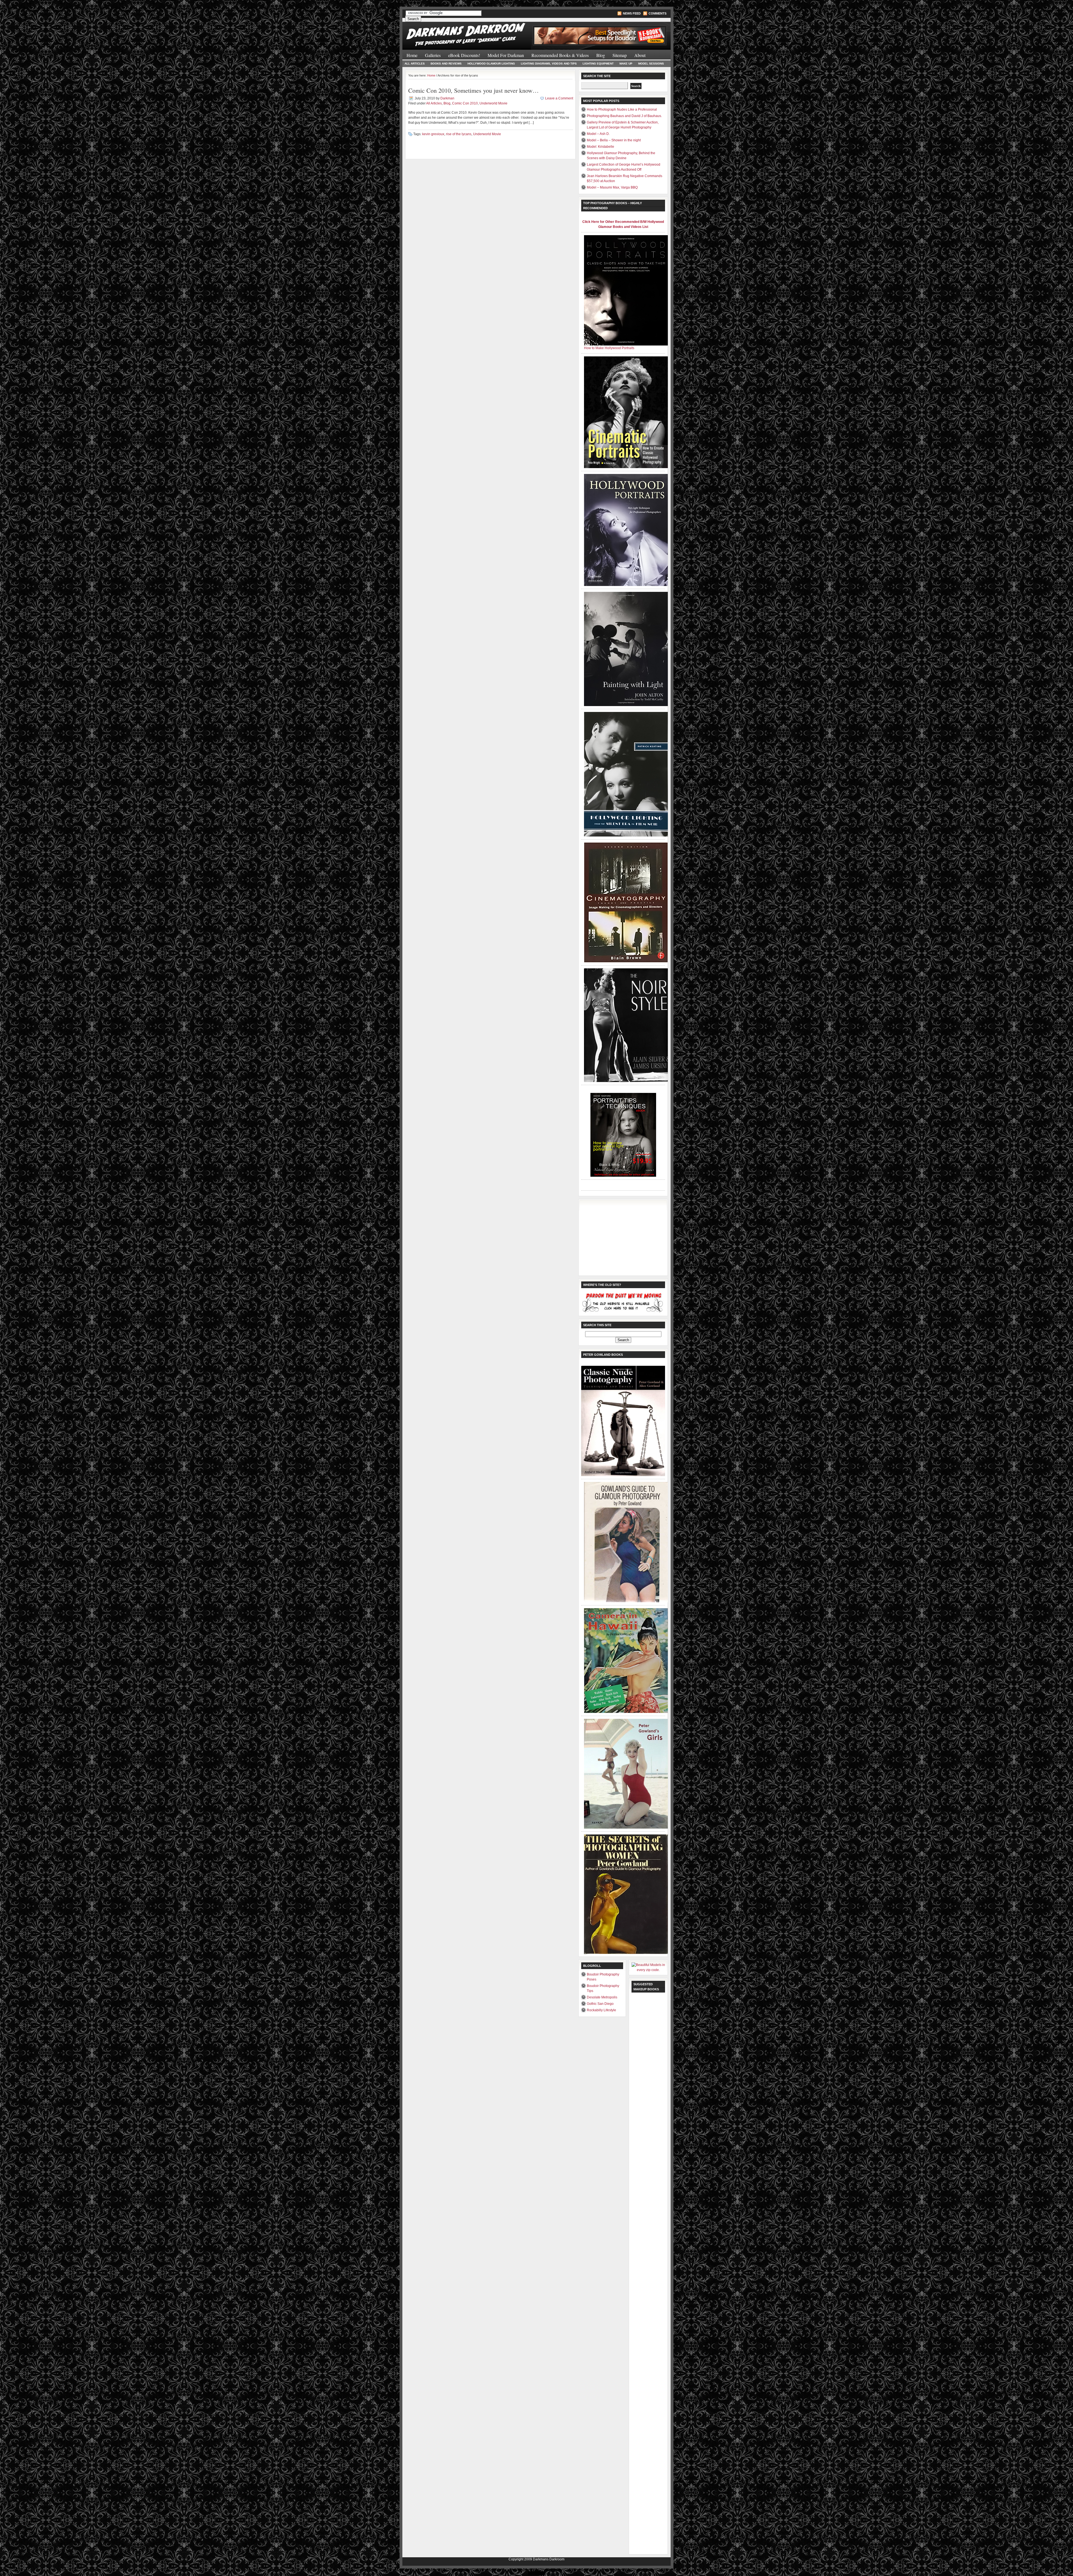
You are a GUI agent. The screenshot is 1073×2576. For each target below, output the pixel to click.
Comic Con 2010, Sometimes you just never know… (473, 90)
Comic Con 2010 (465, 103)
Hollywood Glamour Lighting (491, 64)
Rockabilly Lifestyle (601, 2010)
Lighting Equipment (598, 64)
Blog (601, 55)
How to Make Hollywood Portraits (609, 348)
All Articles (415, 64)
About (640, 55)
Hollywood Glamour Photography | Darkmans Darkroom (469, 33)
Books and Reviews (446, 64)
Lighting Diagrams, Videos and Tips (549, 64)
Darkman (447, 98)
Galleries (433, 55)
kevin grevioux (433, 134)
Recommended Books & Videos (560, 55)
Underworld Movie (493, 103)
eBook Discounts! (464, 55)
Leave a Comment (559, 98)
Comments (657, 13)
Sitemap (620, 55)
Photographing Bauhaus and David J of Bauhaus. (624, 116)
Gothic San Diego (600, 2004)
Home (412, 55)
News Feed (632, 13)
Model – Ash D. (598, 134)
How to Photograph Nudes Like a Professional (622, 109)
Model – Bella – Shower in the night (614, 140)
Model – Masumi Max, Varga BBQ (612, 187)
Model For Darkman (506, 55)
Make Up (626, 64)
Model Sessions (651, 64)
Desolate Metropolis (602, 1997)
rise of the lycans (459, 134)
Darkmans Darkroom (549, 2559)
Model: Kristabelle (600, 147)
